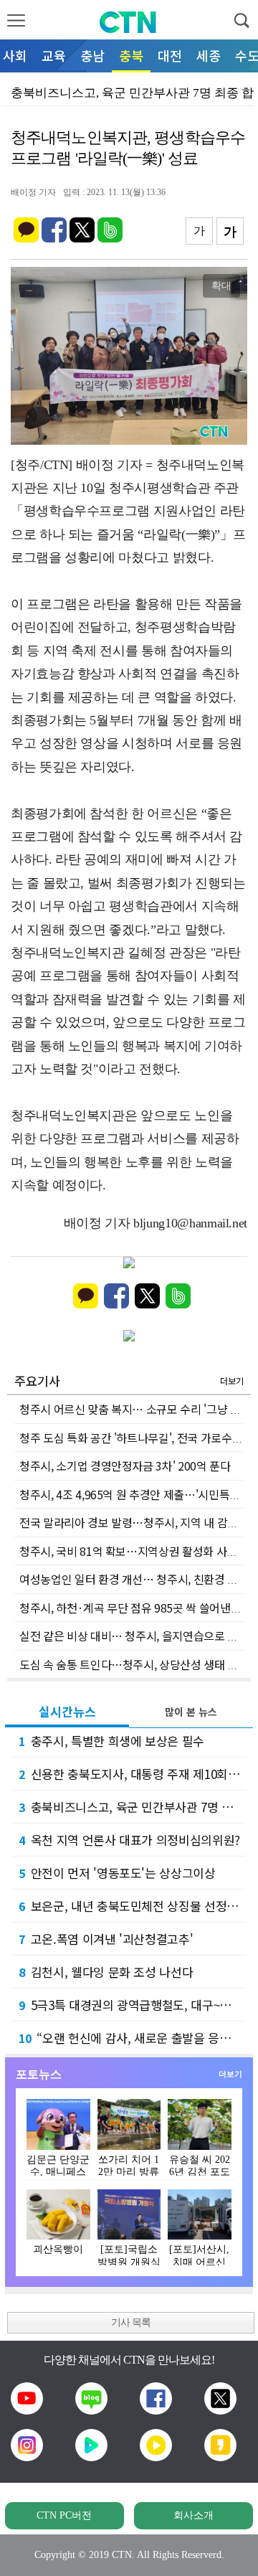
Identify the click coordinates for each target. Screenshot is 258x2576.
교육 (54, 55)
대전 (170, 55)
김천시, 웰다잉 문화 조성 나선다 (106, 1972)
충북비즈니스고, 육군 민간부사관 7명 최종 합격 (132, 1807)
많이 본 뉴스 (191, 1712)
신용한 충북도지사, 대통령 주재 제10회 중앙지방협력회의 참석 (132, 1774)
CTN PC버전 (64, 2515)
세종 (209, 55)
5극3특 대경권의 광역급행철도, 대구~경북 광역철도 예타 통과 (132, 2005)
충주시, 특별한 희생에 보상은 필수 (111, 1741)
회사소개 (193, 2515)
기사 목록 (131, 2322)
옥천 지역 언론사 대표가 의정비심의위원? (129, 1840)
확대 (221, 286)
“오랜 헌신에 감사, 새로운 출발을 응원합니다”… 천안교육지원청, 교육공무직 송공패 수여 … (132, 2038)
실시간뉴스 (67, 1711)
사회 (15, 55)
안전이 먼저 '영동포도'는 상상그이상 (117, 1873)
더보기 (232, 1381)
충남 (92, 55)
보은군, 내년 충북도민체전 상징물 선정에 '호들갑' (132, 1906)
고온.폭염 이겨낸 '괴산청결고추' (106, 1939)
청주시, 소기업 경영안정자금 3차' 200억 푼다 (125, 1466)
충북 (131, 55)
